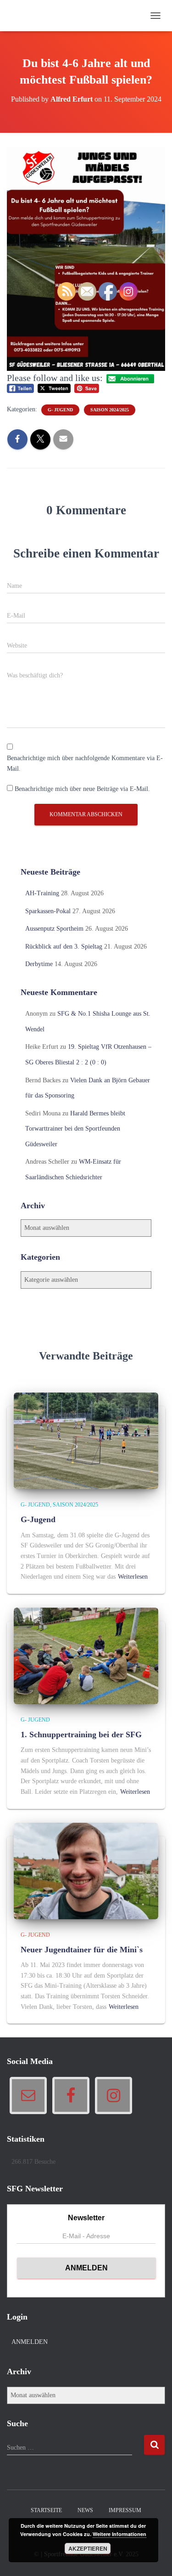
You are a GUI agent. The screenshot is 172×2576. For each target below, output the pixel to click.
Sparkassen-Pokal (48, 911)
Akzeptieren (88, 2548)
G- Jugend (35, 1505)
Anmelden (30, 2342)
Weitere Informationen (119, 2534)
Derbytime (39, 964)
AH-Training (42, 893)
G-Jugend (38, 1519)
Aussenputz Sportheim (54, 929)
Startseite (46, 2510)
